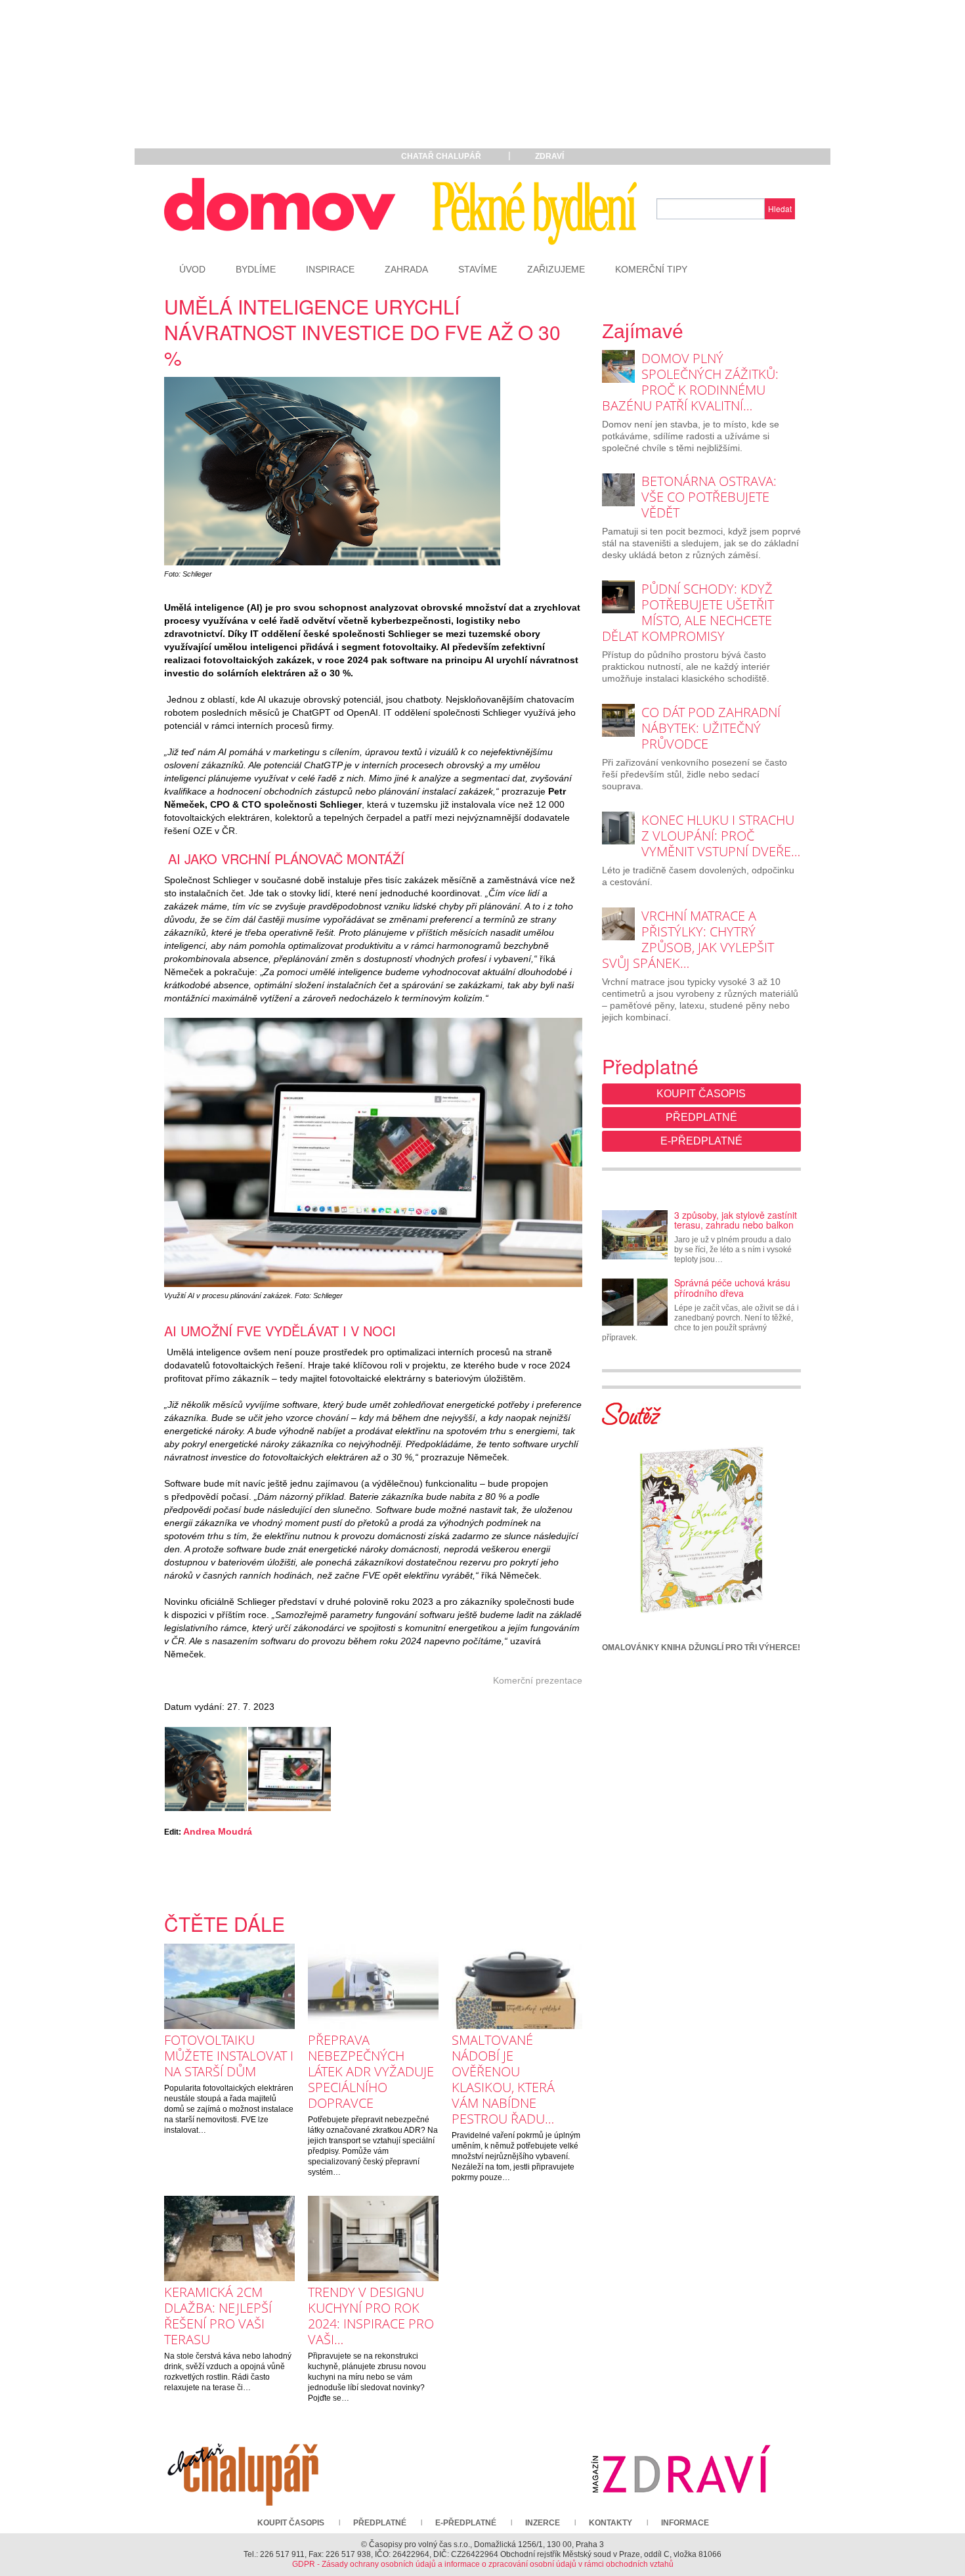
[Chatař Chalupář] (243, 2468)
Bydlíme (256, 269)
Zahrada (406, 269)
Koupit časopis (701, 1094)
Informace (685, 2523)
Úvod (192, 269)
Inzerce (543, 2523)
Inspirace (330, 269)
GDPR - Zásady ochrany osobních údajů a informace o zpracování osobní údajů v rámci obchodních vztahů (483, 2564)
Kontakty (611, 2523)
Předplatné (701, 1117)
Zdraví (549, 156)
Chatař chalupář (441, 156)
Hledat (780, 208)
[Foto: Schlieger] (206, 1769)
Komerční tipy (651, 269)
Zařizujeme (556, 269)
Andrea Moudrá (218, 1831)
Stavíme (478, 269)
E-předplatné (701, 1141)
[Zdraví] (681, 2468)
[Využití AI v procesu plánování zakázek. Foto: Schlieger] (289, 1769)
